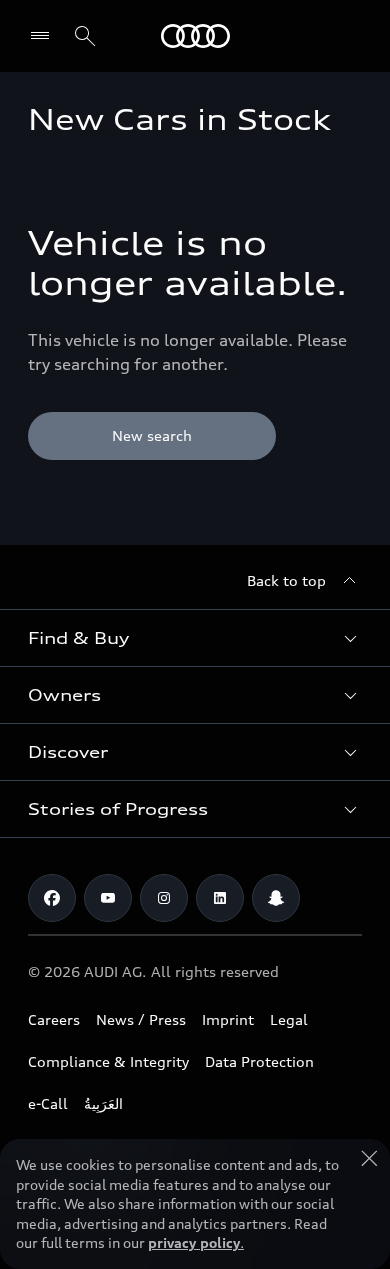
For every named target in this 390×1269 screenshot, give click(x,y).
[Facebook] (52, 898)
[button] (195, 638)
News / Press (141, 1019)
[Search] (85, 36)
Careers (54, 1019)
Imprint (228, 1019)
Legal (289, 1019)
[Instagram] (164, 898)
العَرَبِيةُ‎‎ (103, 1103)
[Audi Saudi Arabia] (195, 36)
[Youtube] (108, 898)
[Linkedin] (220, 898)
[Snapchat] (276, 898)
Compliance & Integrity (108, 1061)
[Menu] (44, 36)
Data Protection (259, 1061)
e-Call (48, 1103)
